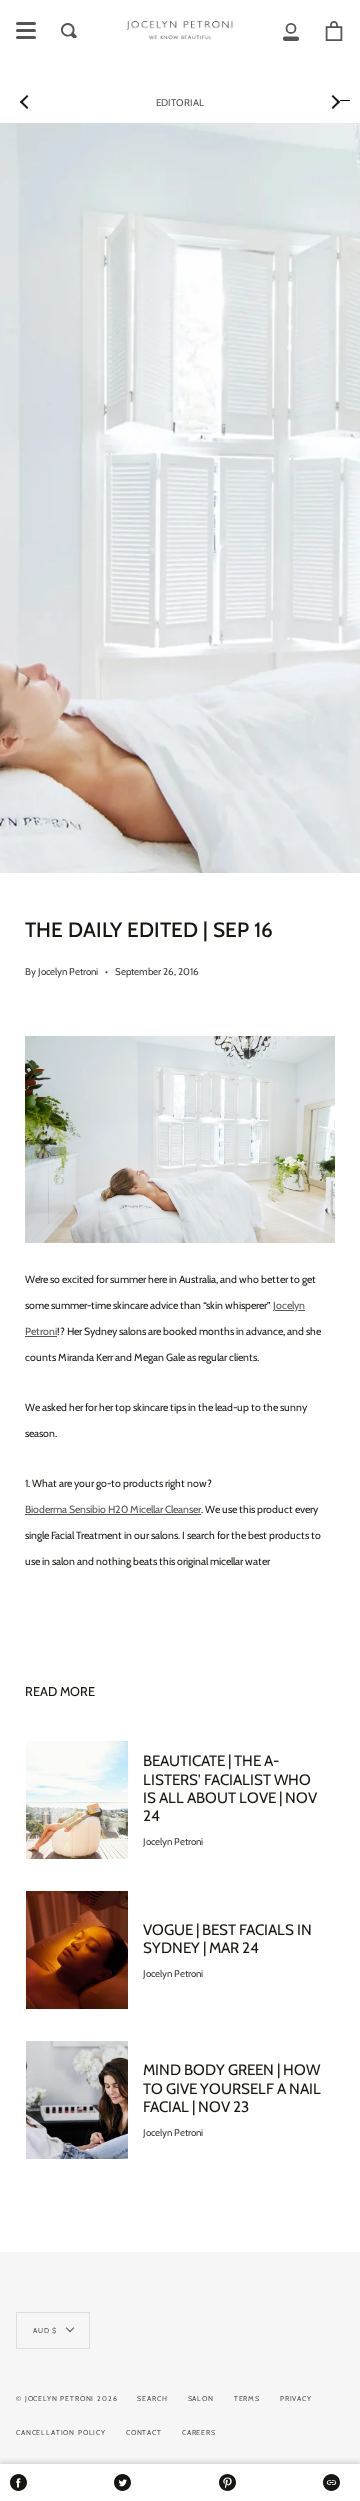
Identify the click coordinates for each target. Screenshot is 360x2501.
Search (152, 2398)
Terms (247, 2398)
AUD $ (45, 2330)
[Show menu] (26, 31)
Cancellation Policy (61, 2432)
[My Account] (291, 30)
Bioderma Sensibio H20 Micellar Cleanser (113, 1509)
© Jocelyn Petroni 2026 (66, 2398)
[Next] (335, 102)
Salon (201, 2398)
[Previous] (25, 102)
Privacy (296, 2398)
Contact (144, 2432)
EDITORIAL (180, 102)
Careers (199, 2432)
